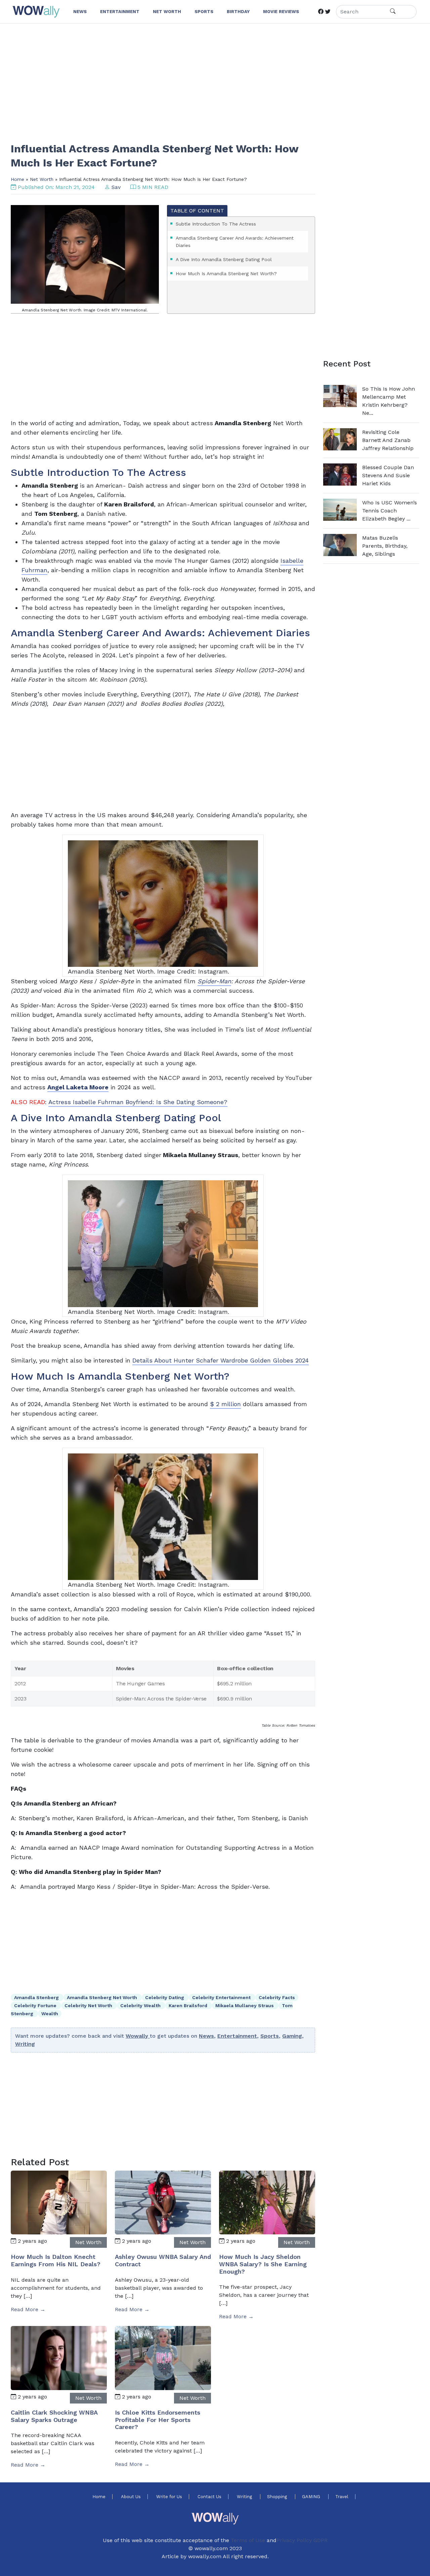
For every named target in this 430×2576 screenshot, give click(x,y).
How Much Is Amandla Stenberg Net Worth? (226, 274)
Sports (270, 2036)
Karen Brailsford (189, 2005)
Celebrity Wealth (141, 2005)
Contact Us (209, 2497)
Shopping (278, 2497)
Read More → (28, 2309)
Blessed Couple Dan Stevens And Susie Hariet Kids (388, 475)
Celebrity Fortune (36, 2005)
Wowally (138, 2036)
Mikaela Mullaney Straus (245, 2005)
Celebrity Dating (165, 1997)
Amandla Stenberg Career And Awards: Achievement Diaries (235, 242)
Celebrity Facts (277, 1997)
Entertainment (237, 2036)
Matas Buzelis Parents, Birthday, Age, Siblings (385, 546)
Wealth (50, 2014)
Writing (25, 2044)
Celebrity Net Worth (89, 2005)
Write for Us (169, 2497)
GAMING (312, 2497)
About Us (131, 2497)
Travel (342, 2497)
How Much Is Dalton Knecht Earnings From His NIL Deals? (56, 2260)
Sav (116, 187)
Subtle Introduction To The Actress (216, 224)
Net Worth (42, 179)
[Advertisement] (212, 79)
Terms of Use (248, 2540)
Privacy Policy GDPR (302, 2540)
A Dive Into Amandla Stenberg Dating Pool (224, 259)
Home (17, 179)
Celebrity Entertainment (222, 1997)
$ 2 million (225, 1404)
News (206, 2036)
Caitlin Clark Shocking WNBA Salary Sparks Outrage (54, 2416)
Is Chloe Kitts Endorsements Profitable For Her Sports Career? (158, 2420)
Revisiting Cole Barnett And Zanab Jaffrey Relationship (388, 440)
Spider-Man (214, 981)
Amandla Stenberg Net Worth (103, 1997)
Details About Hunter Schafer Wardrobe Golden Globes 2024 (221, 1360)
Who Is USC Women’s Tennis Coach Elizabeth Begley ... (390, 511)
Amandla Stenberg (37, 1997)
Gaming (292, 2036)
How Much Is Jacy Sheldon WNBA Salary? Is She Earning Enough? (263, 2264)
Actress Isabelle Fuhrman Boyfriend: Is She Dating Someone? (138, 1102)
